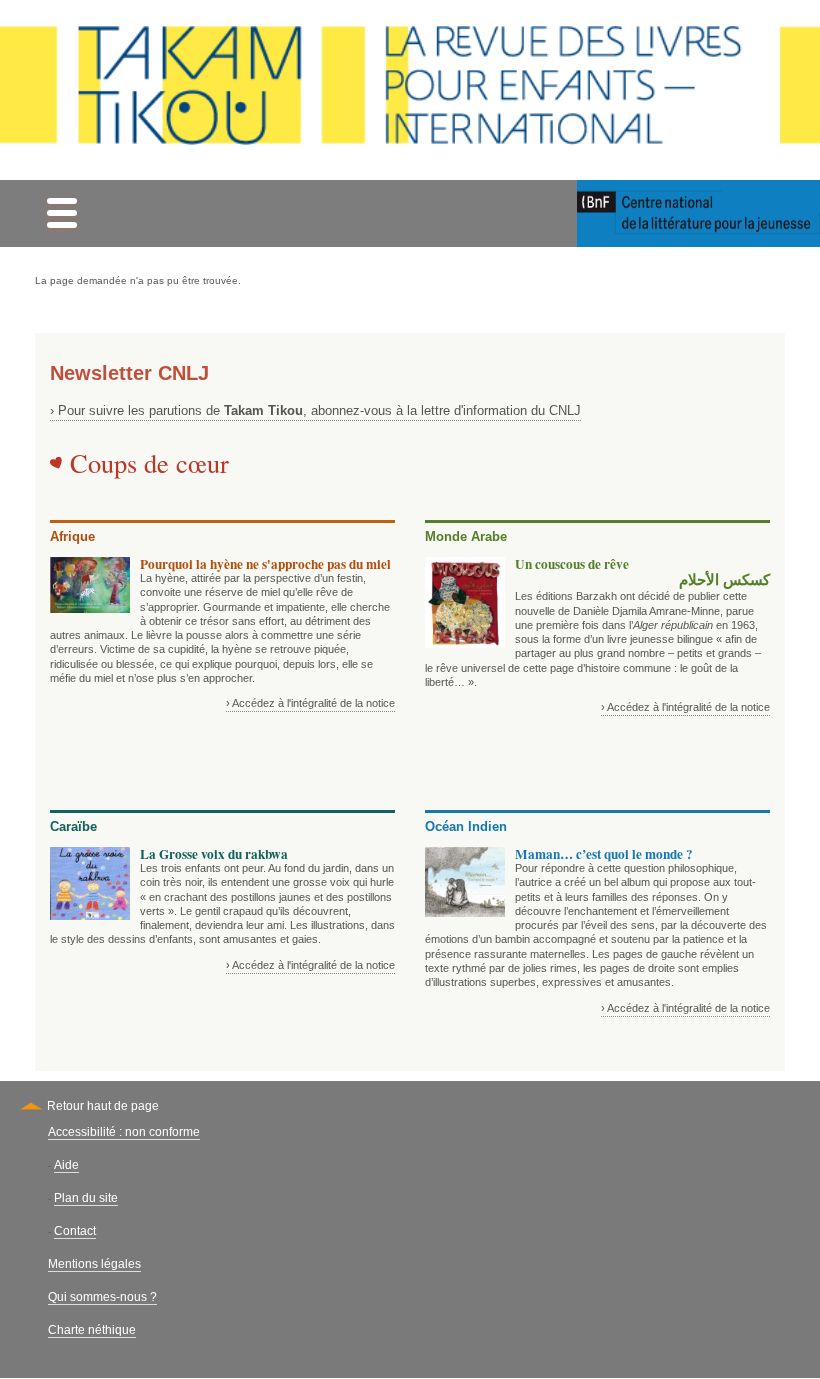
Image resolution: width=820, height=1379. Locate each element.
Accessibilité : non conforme (124, 1132)
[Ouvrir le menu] (61, 213)
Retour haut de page (103, 1106)
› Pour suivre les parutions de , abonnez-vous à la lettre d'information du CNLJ (315, 410)
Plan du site (86, 1198)
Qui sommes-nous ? (102, 1297)
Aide (66, 1165)
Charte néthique (92, 1330)
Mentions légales (94, 1264)
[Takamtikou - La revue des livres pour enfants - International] (410, 90)
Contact (75, 1231)
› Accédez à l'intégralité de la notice (310, 703)
